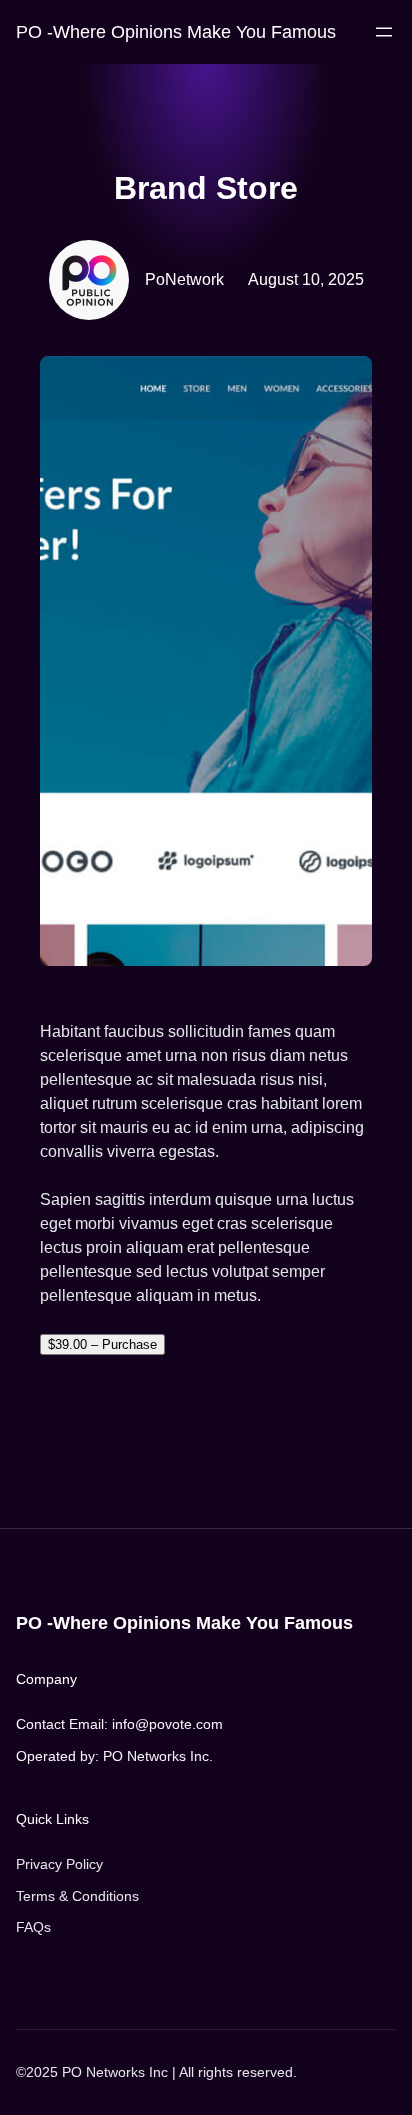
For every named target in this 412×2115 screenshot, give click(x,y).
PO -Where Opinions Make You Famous (176, 31)
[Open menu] (384, 32)
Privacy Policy (59, 1864)
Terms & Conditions (77, 1896)
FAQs (33, 1927)
